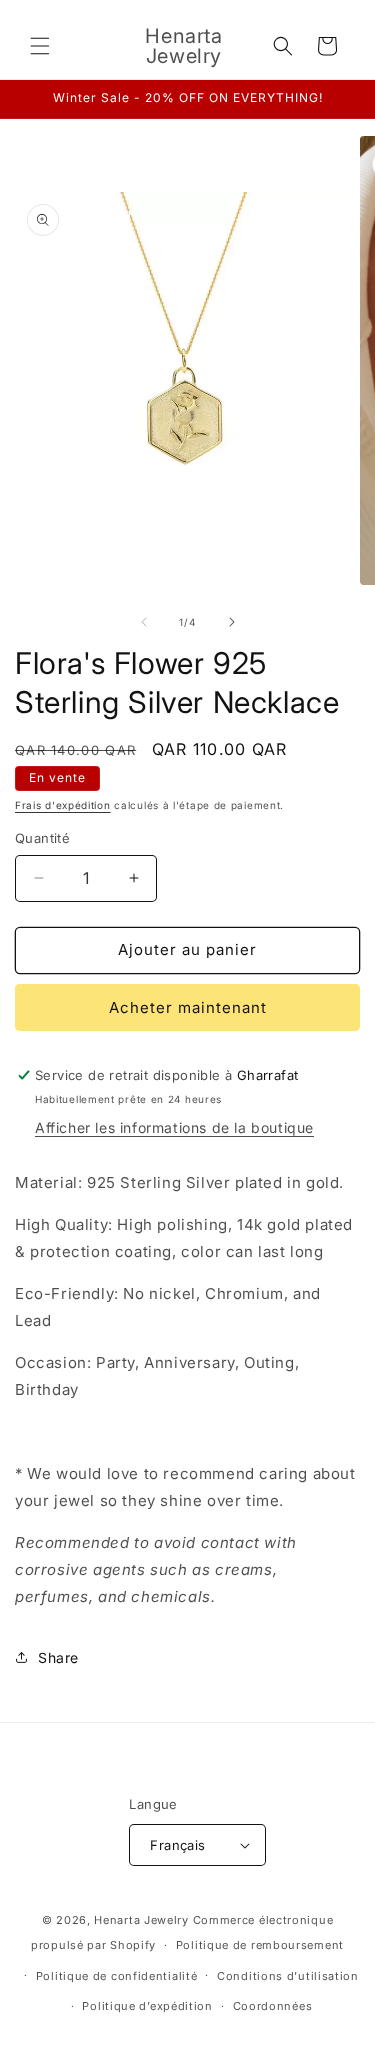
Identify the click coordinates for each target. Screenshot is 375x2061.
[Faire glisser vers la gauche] (144, 622)
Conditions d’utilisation (288, 1976)
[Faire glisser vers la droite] (232, 622)
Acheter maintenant (188, 1007)
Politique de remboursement (260, 1945)
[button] (40, 46)
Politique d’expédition (147, 2006)
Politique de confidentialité (117, 1976)
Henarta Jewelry (141, 1920)
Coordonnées (273, 2006)
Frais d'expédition (63, 805)
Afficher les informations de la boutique (174, 1127)
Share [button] (58, 1657)
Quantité (42, 838)
